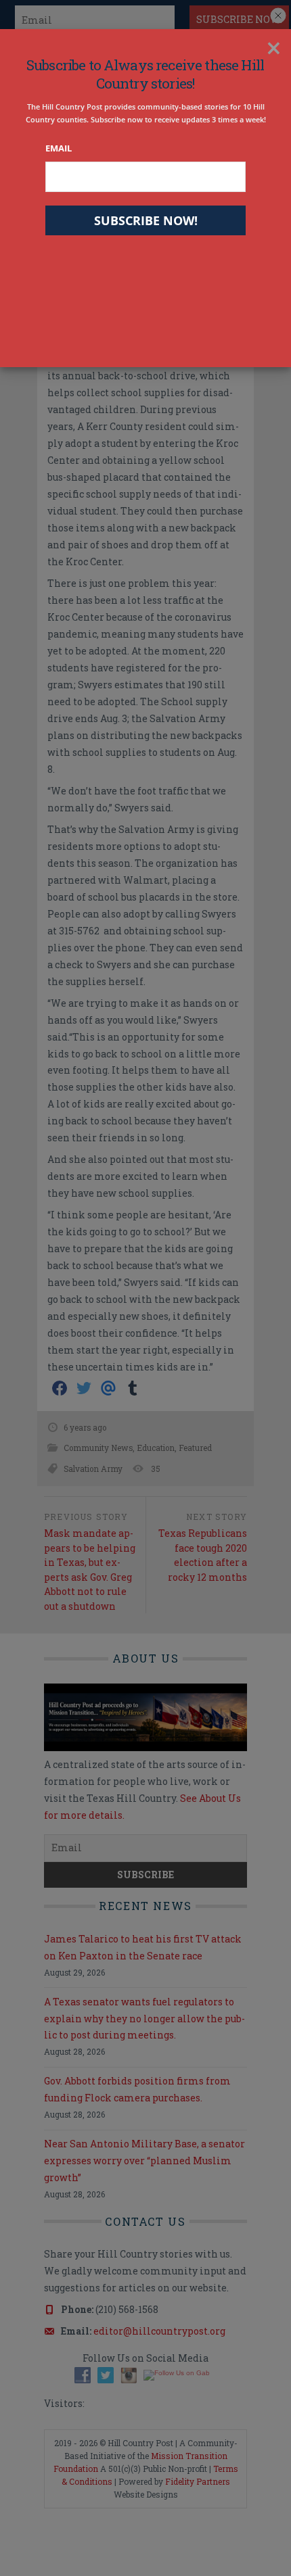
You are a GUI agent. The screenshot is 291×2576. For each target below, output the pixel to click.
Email (59, 148)
